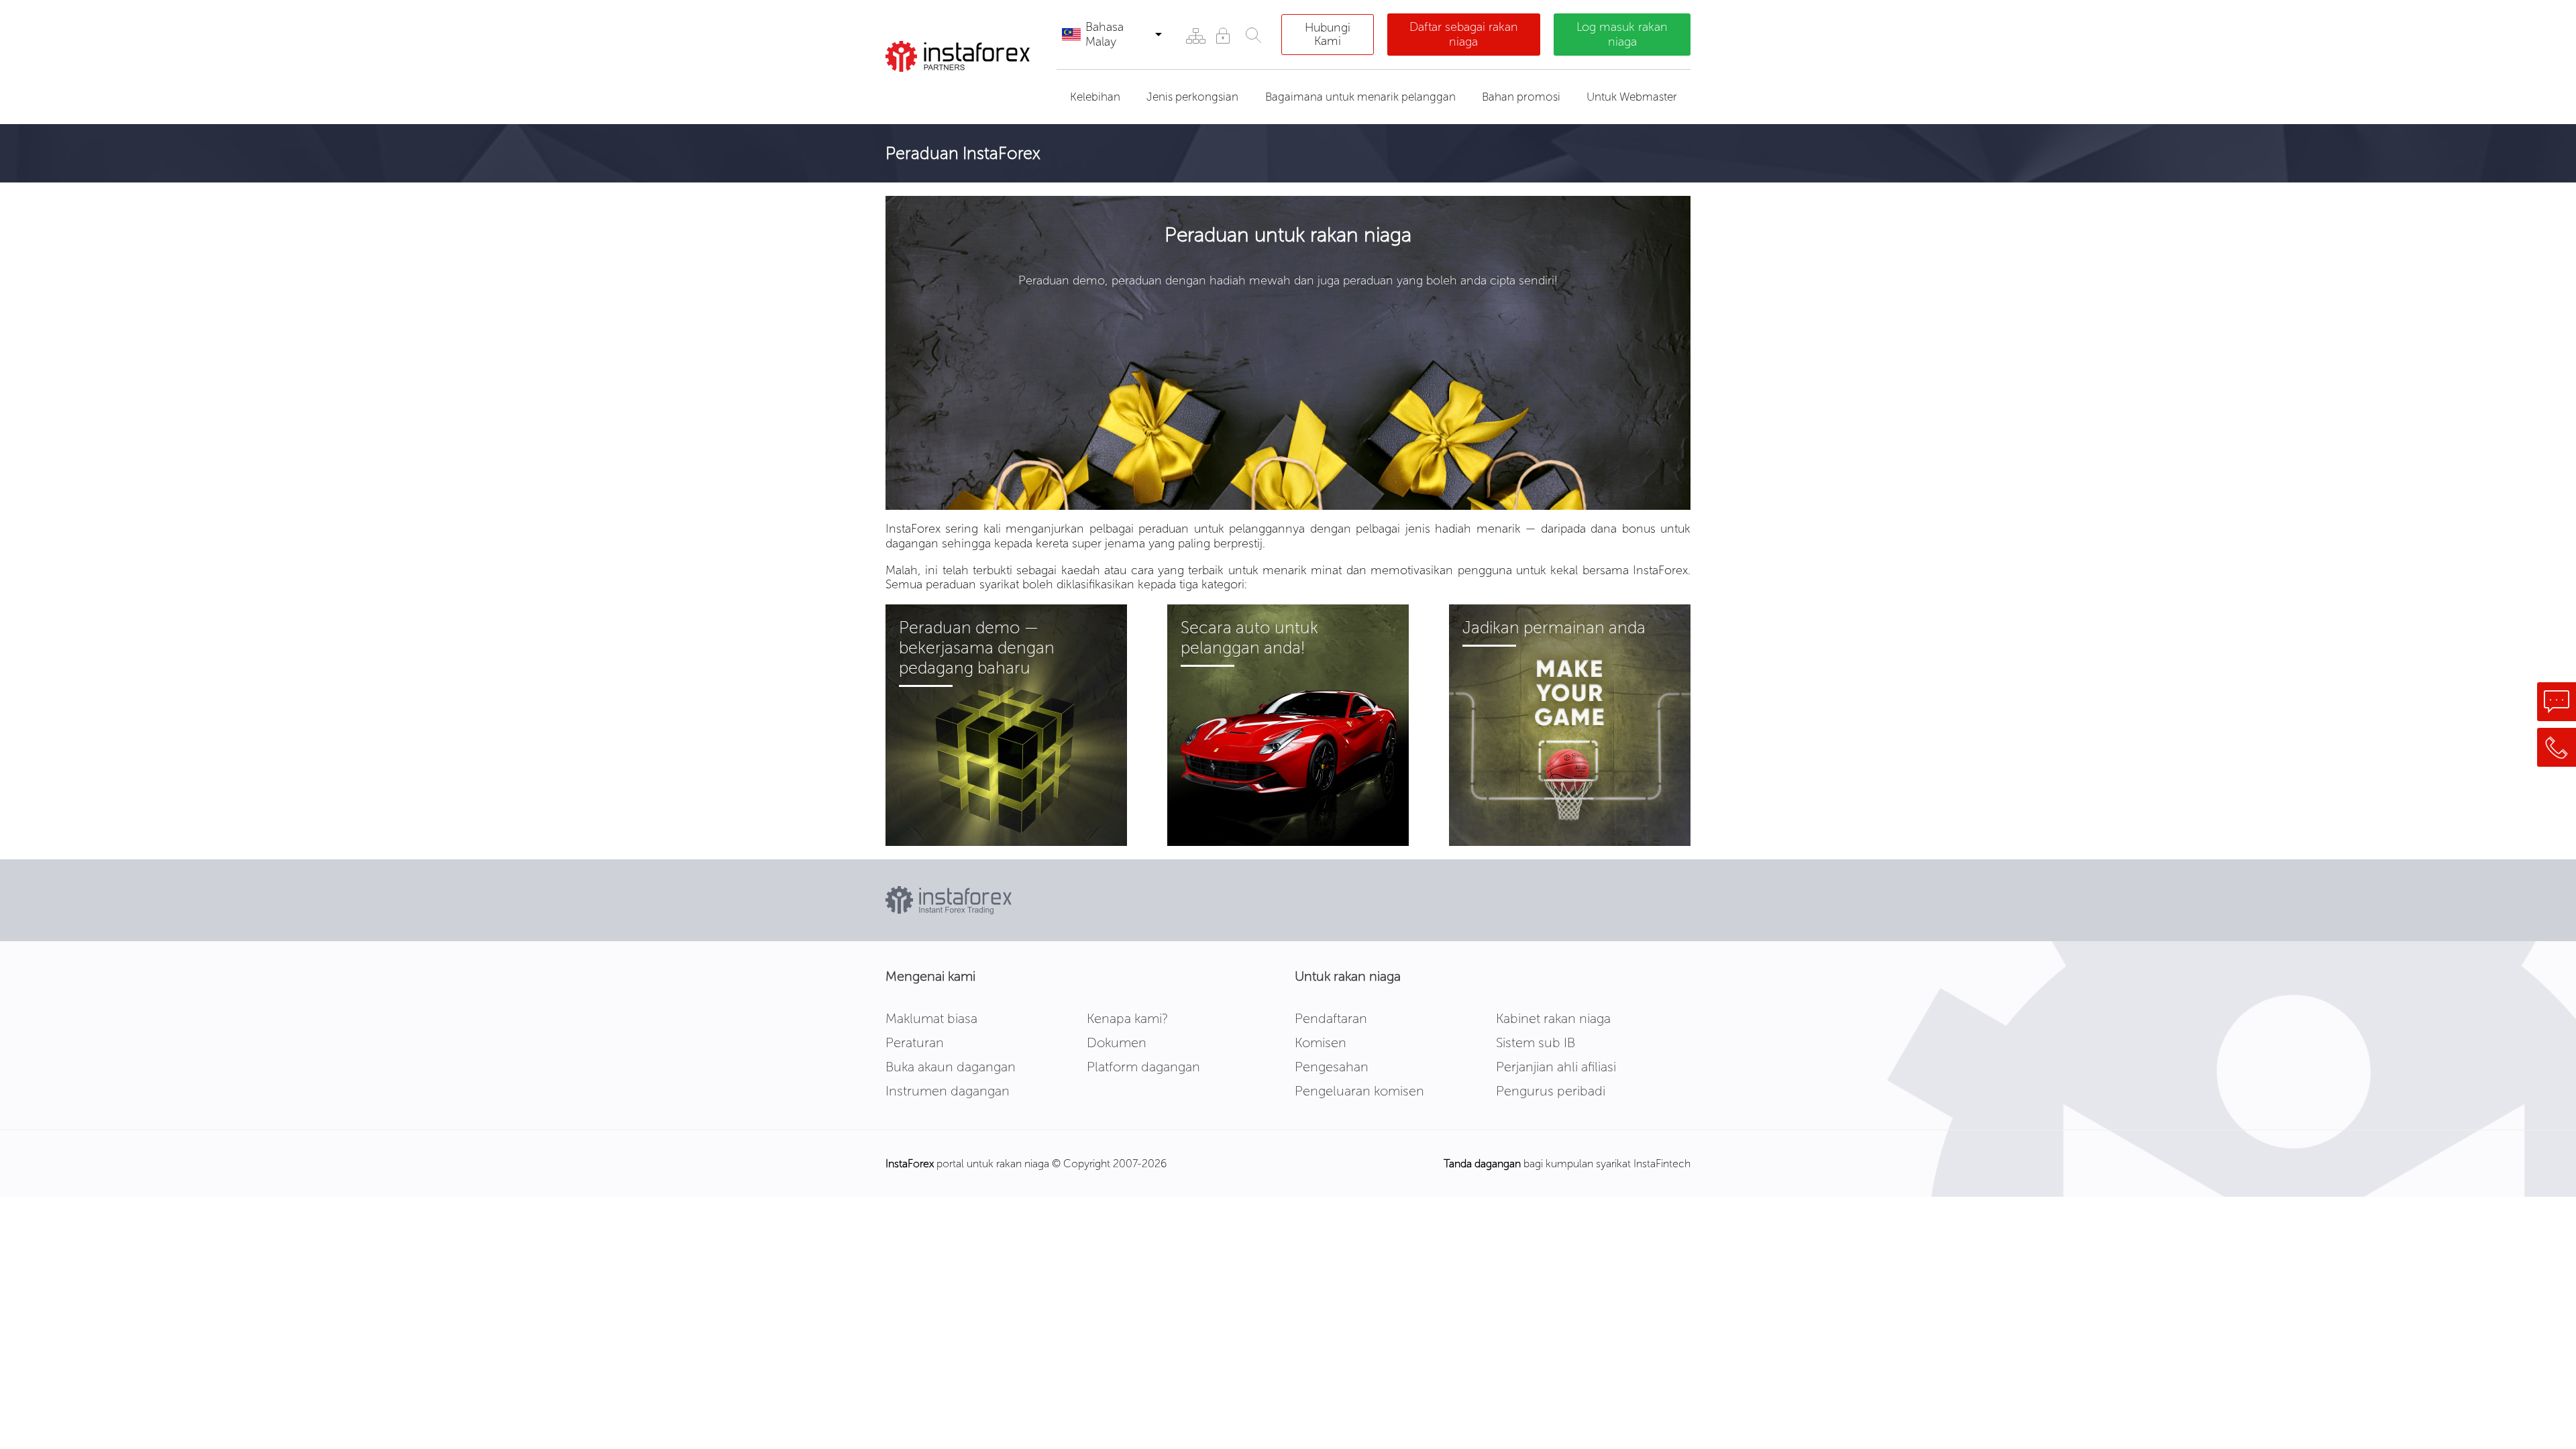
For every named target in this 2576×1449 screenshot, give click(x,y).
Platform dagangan (1143, 1067)
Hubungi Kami (1328, 34)
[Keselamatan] (1223, 35)
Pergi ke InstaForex (962, 89)
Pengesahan (1332, 1067)
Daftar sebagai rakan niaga (1464, 34)
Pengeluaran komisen (1359, 1091)
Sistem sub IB (1536, 1042)
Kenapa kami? (1127, 1018)
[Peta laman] (1195, 35)
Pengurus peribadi (1551, 1091)
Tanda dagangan (1482, 1164)
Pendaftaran (1331, 1018)
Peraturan (915, 1042)
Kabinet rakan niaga (1553, 1018)
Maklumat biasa (931, 1018)
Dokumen (1117, 1042)
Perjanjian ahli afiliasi (1556, 1067)
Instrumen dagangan (948, 1091)
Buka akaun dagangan (951, 1067)
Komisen (1321, 1042)
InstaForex (910, 1164)
